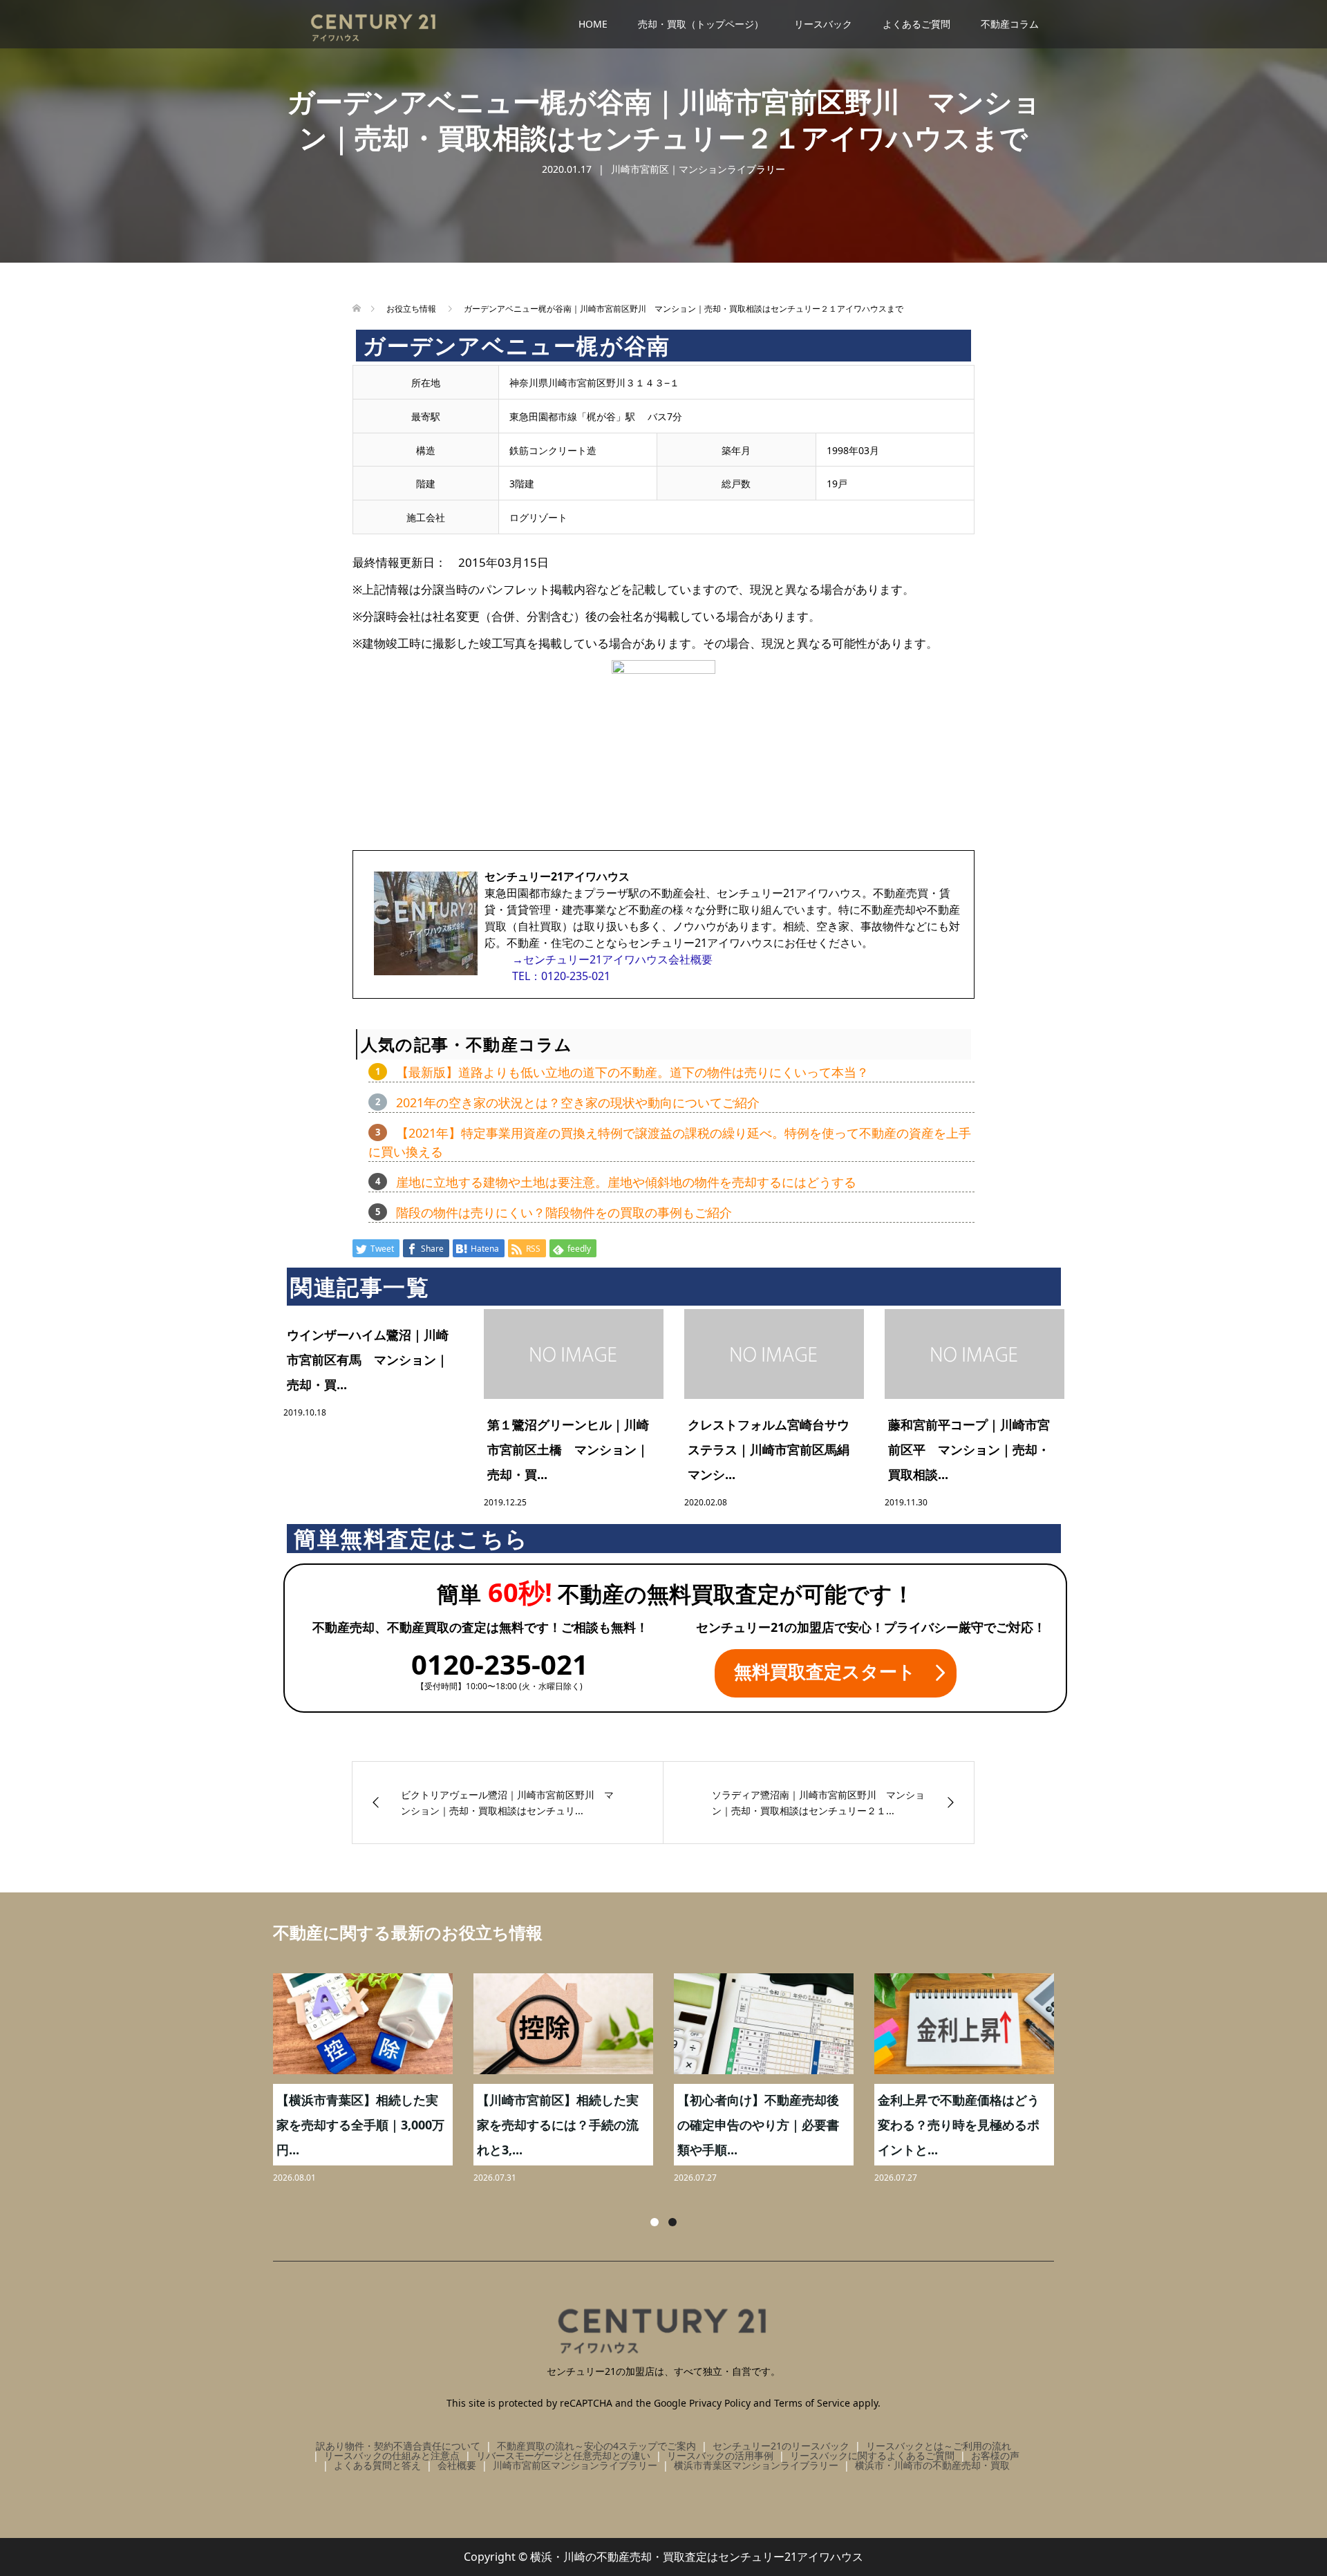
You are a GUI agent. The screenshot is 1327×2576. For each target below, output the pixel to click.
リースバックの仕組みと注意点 (392, 2455)
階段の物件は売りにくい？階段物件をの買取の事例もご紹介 (564, 1212)
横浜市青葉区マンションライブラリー (756, 2465)
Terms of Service (812, 2403)
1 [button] (655, 2222)
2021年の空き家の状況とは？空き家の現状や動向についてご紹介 (578, 1102)
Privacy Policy (720, 2403)
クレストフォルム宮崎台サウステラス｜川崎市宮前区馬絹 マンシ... (775, 1449)
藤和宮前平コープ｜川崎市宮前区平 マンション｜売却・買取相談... (969, 1449)
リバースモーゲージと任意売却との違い (563, 2455)
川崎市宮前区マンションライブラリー (575, 2465)
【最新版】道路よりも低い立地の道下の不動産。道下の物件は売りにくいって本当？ (632, 1072)
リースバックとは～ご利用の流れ (939, 2446)
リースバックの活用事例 (720, 2455)
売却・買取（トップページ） (701, 24)
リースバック (823, 24)
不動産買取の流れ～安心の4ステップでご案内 (596, 2446)
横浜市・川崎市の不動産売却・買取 (932, 2465)
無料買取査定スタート (825, 1671)
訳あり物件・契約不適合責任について (398, 2446)
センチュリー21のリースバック (781, 2446)
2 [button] (672, 2222)
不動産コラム (1010, 24)
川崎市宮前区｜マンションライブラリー (698, 169)
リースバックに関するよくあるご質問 (872, 2455)
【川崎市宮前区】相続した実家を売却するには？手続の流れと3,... (558, 2125)
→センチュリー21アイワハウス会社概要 (612, 959)
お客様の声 (995, 2455)
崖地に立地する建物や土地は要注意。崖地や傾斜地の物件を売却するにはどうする (626, 1182)
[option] (674, 2080)
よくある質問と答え (377, 2465)
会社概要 (457, 2465)
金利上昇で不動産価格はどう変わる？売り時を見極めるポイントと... (959, 2125)
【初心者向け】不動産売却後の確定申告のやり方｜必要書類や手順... (758, 2125)
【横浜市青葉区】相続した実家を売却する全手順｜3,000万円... (360, 2125)
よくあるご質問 (916, 24)
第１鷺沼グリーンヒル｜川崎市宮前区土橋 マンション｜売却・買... (568, 1449)
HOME (593, 24)
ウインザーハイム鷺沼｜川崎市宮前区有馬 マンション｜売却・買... (368, 1360)
